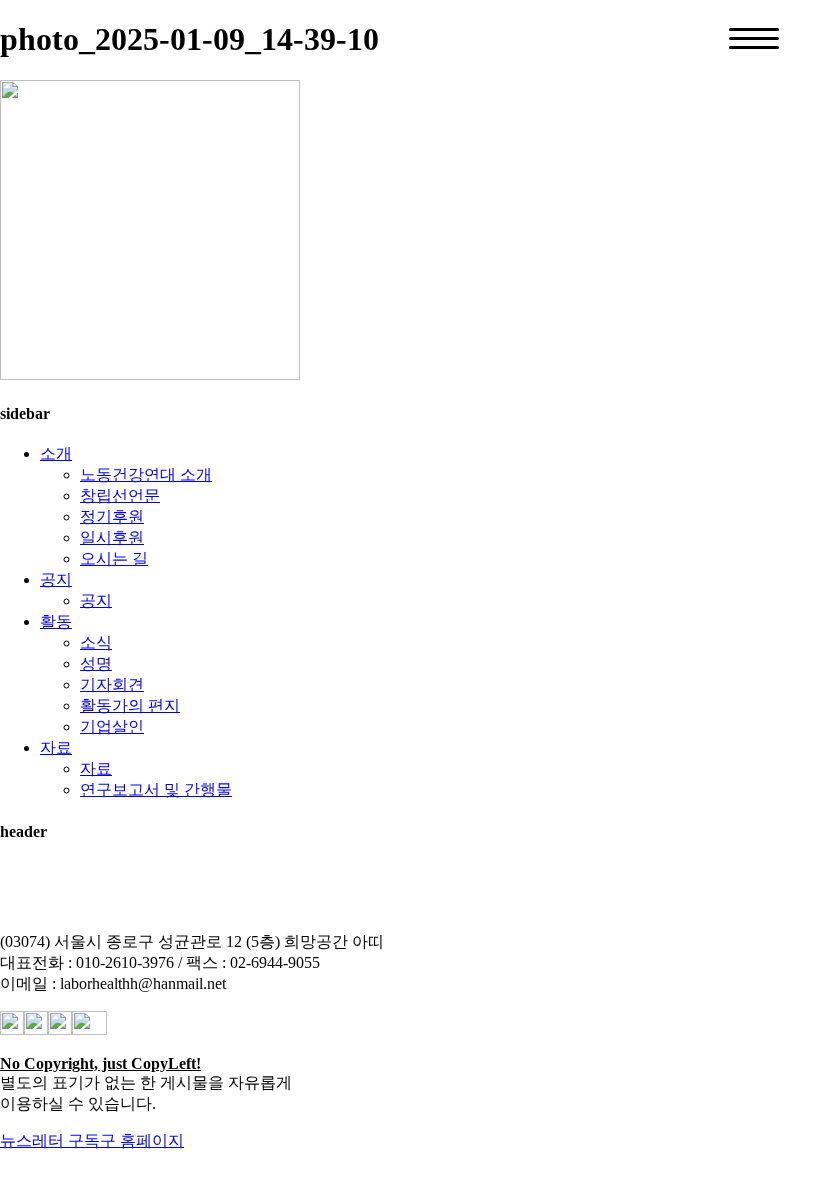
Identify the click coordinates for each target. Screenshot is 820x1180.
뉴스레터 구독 (50, 1140)
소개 (56, 453)
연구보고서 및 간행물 (156, 789)
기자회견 (112, 684)
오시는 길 (114, 558)
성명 (96, 663)
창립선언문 (120, 495)
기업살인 (112, 726)
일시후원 (112, 537)
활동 (56, 621)
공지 (56, 579)
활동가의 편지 (130, 705)
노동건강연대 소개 (146, 474)
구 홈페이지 (142, 1140)
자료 (56, 747)
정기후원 (112, 516)
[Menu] (754, 38)
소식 (96, 642)
